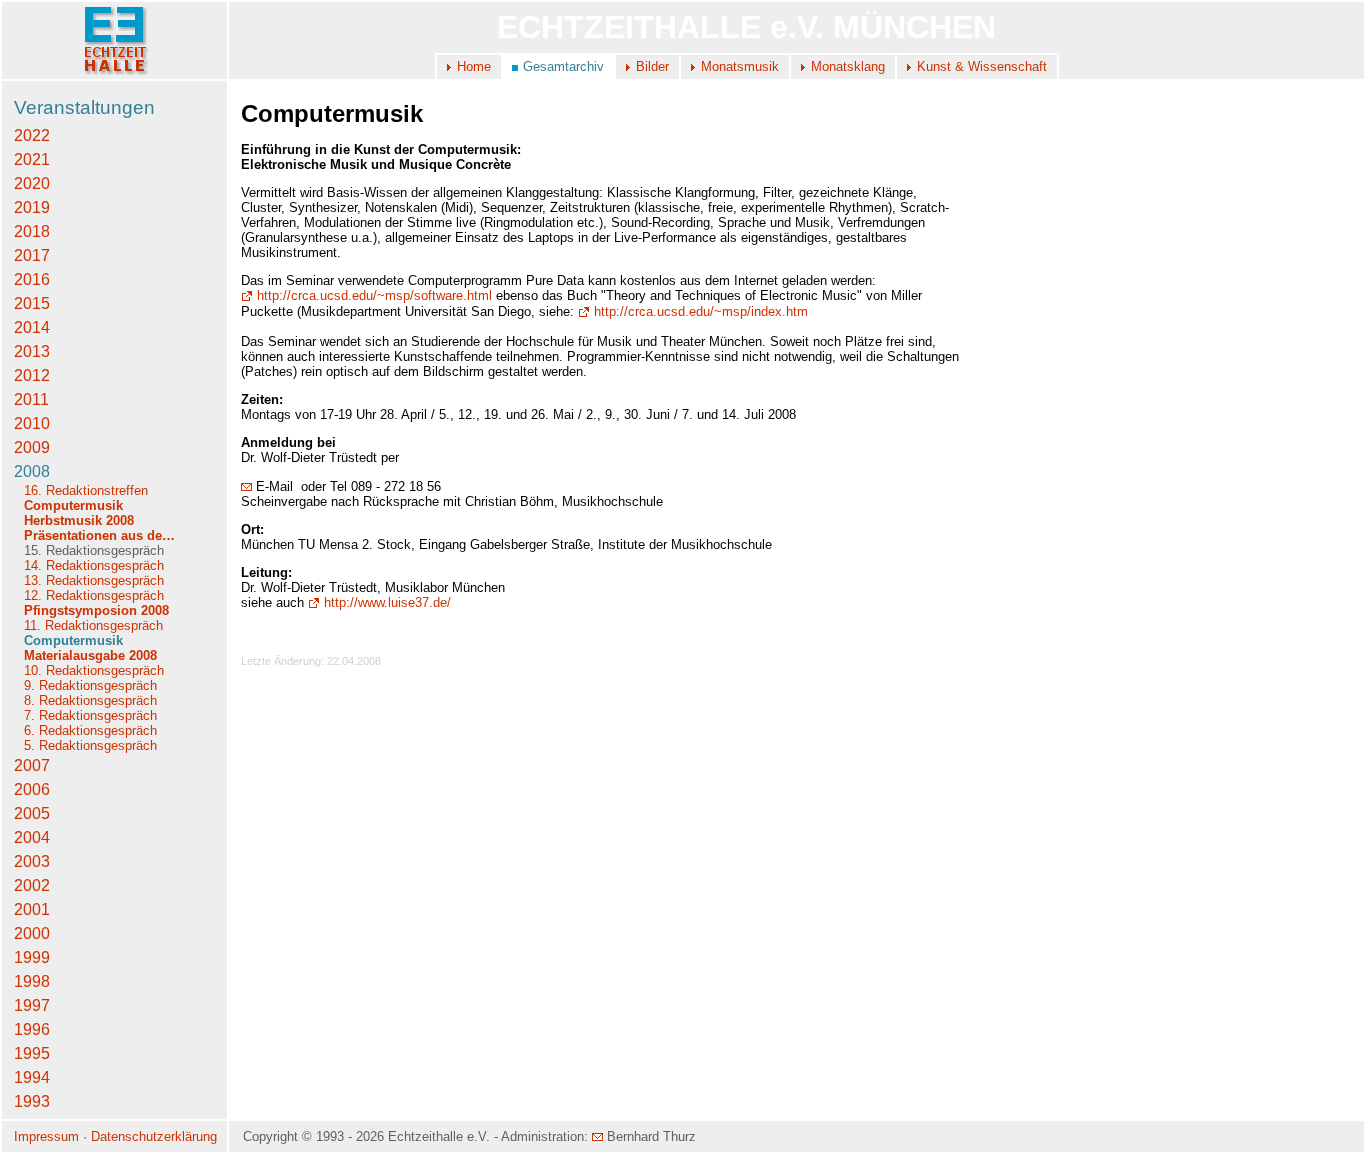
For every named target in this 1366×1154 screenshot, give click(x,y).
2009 (32, 447)
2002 (32, 885)
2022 (32, 135)
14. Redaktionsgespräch (94, 565)
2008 (32, 471)
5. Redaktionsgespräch (90, 745)
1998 (32, 981)
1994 (32, 1077)
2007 (32, 765)
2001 (32, 909)
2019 (32, 207)
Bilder (652, 66)
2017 (32, 255)
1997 (32, 1005)
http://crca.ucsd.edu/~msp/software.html (374, 295)
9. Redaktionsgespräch (90, 685)
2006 (32, 789)
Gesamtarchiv (563, 66)
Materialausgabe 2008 (90, 655)
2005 (32, 813)
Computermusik (73, 505)
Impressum (46, 1136)
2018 (32, 231)
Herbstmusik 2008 (79, 520)
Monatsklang (848, 66)
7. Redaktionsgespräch (90, 715)
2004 (32, 837)
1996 (32, 1029)
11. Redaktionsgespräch (93, 625)
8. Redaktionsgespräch (90, 700)
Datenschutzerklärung (154, 1136)
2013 (32, 351)
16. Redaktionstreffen (86, 490)
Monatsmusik (740, 66)
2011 (31, 399)
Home (474, 66)
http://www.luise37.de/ (387, 602)
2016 (32, 279)
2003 (32, 861)
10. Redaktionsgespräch (94, 670)
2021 (32, 159)
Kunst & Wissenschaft (982, 66)
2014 (32, 327)
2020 (32, 183)
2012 (32, 375)
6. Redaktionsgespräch (90, 730)
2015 (32, 303)
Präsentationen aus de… (99, 535)
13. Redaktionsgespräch (94, 580)
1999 (32, 957)
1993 (32, 1101)
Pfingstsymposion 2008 (96, 610)
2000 (32, 933)
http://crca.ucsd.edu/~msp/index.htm (701, 311)
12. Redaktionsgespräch (94, 595)
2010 (32, 423)
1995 (32, 1053)
